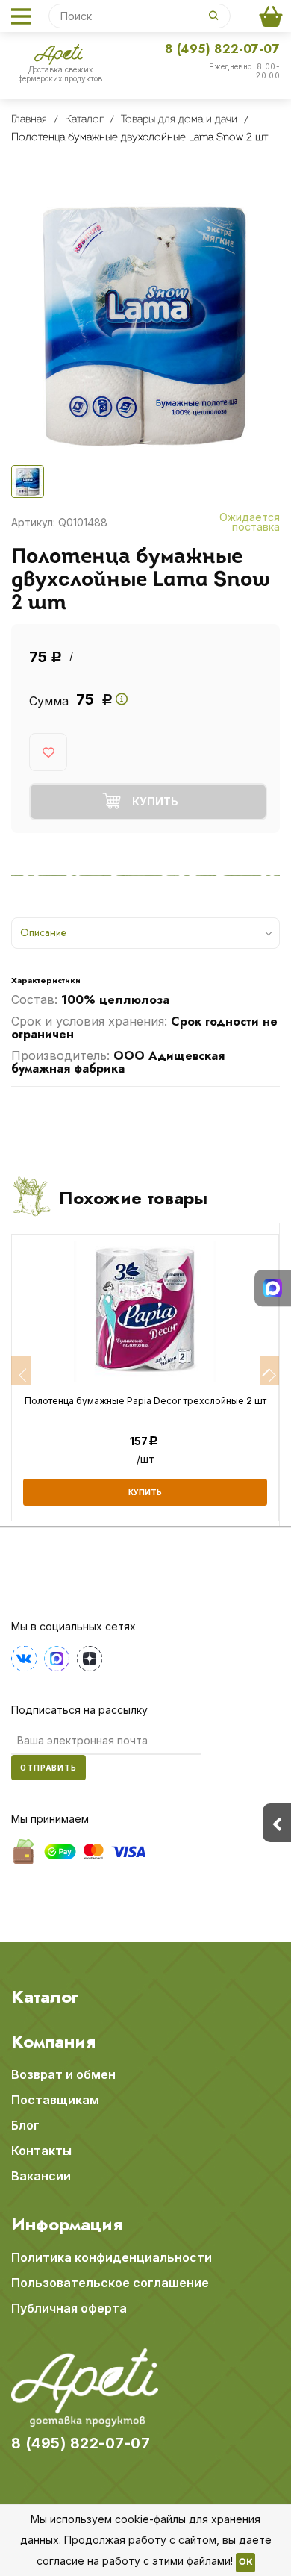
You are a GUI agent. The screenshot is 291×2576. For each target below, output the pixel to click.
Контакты (41, 2151)
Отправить (48, 1768)
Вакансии (41, 2176)
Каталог (45, 1997)
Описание (43, 932)
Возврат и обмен (63, 2074)
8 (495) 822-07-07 (222, 49)
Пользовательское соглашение (110, 2283)
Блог (25, 2125)
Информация (67, 2224)
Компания (53, 2042)
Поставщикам (55, 2100)
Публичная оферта (69, 2308)
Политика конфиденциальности (112, 2257)
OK (245, 2563)
